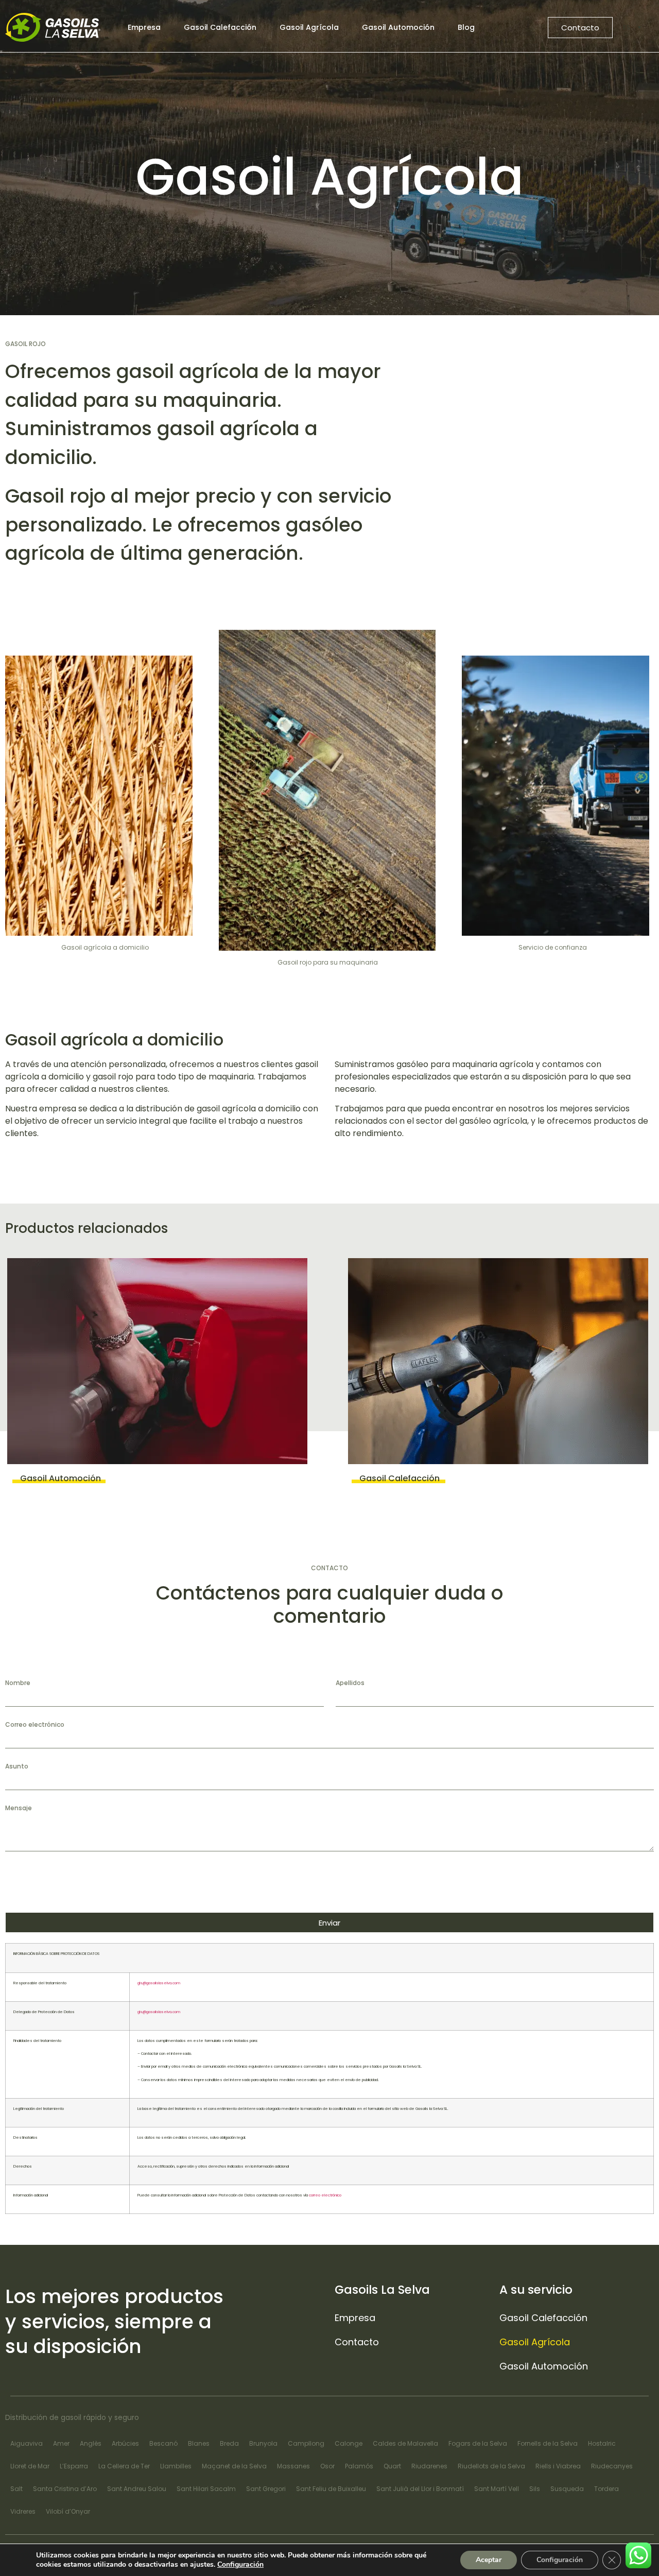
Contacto (357, 2342)
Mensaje (19, 1808)
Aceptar (489, 2560)
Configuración (240, 2565)
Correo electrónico (35, 1725)
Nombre (18, 1683)
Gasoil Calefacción (220, 27)
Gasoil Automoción (398, 27)
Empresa (144, 27)
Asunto (17, 1766)
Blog (466, 27)
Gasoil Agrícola (309, 27)
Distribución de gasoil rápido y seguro (72, 2417)
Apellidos (350, 1683)
